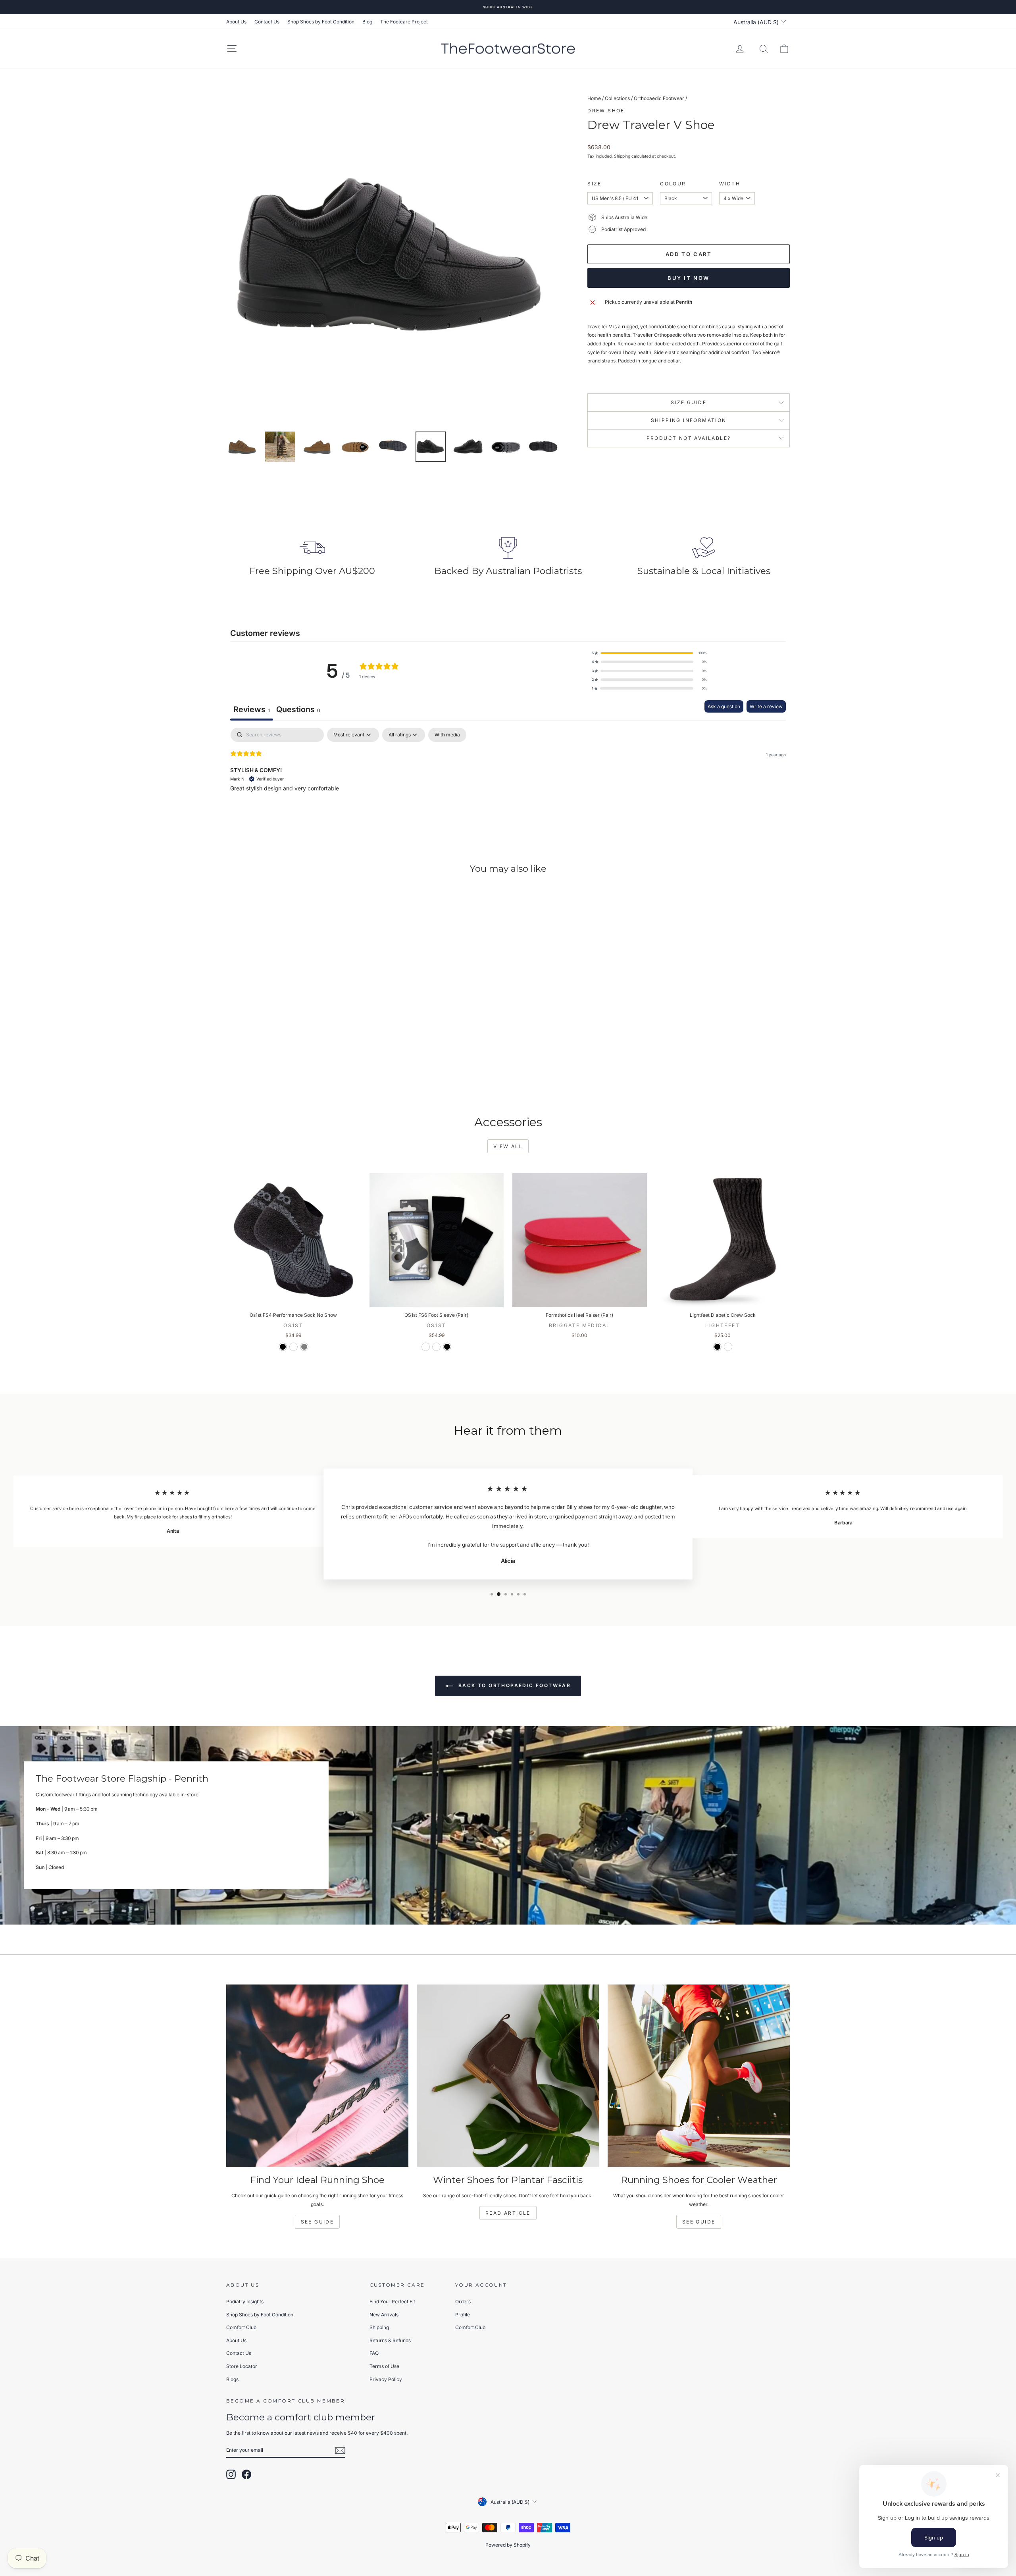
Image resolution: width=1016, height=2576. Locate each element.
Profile (463, 2315)
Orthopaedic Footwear (659, 98)
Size (595, 184)
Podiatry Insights (245, 2301)
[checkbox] (447, 735)
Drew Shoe (606, 111)
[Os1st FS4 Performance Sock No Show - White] (293, 1347)
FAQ (374, 2353)
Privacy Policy (386, 2379)
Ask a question (724, 706)
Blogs (232, 2379)
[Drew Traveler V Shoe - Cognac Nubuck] (283, 1068)
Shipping (622, 156)
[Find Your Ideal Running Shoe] (317, 2076)
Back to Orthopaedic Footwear (514, 1686)
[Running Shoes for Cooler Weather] (699, 2076)
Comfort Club (241, 2327)
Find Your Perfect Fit (392, 2301)
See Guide (317, 2222)
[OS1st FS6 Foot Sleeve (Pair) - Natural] (436, 1347)
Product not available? (689, 438)
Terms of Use (384, 2366)
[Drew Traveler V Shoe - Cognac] (304, 1068)
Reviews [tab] (252, 709)
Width (730, 184)
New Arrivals (384, 2315)
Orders (463, 2301)
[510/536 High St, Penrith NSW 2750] (508, 1825)
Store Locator (242, 2366)
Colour (673, 184)
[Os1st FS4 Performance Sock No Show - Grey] (304, 1347)
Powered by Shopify (508, 2545)
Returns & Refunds (390, 2340)
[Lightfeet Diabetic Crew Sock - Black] (717, 1347)
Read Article (508, 2213)
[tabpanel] (508, 778)
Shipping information (689, 420)
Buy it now (689, 278)
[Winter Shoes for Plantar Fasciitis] (508, 2076)
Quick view (293, 1020)
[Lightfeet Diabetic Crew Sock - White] (728, 1347)
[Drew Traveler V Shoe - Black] (293, 1068)
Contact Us (267, 22)
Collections (617, 98)
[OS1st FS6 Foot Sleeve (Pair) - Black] (447, 1347)
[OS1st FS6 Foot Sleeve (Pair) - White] (426, 1347)
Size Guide (689, 402)
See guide (699, 2222)
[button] (649, 653)
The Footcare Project (404, 22)
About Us (236, 22)
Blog (367, 22)
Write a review (766, 706)
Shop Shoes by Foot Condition (321, 22)
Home (594, 98)
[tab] (298, 710)
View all (508, 1146)
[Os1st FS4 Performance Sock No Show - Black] (283, 1347)
